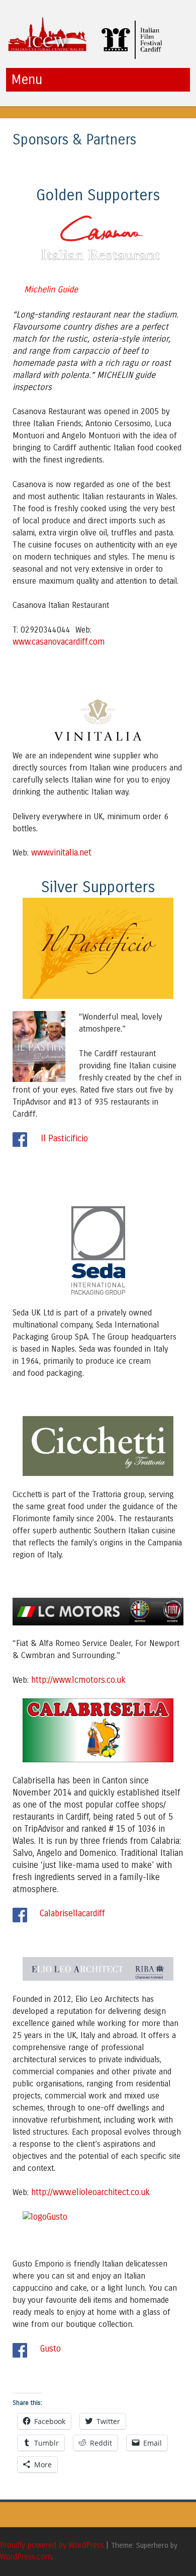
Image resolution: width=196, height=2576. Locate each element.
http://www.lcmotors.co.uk (77, 1680)
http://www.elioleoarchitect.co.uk (90, 2192)
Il (43, 1138)
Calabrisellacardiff (72, 1914)
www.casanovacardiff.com (59, 642)
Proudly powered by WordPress (52, 2545)
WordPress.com (26, 2557)
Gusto (51, 2349)
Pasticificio (67, 1139)
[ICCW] (88, 57)
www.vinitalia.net (61, 853)
